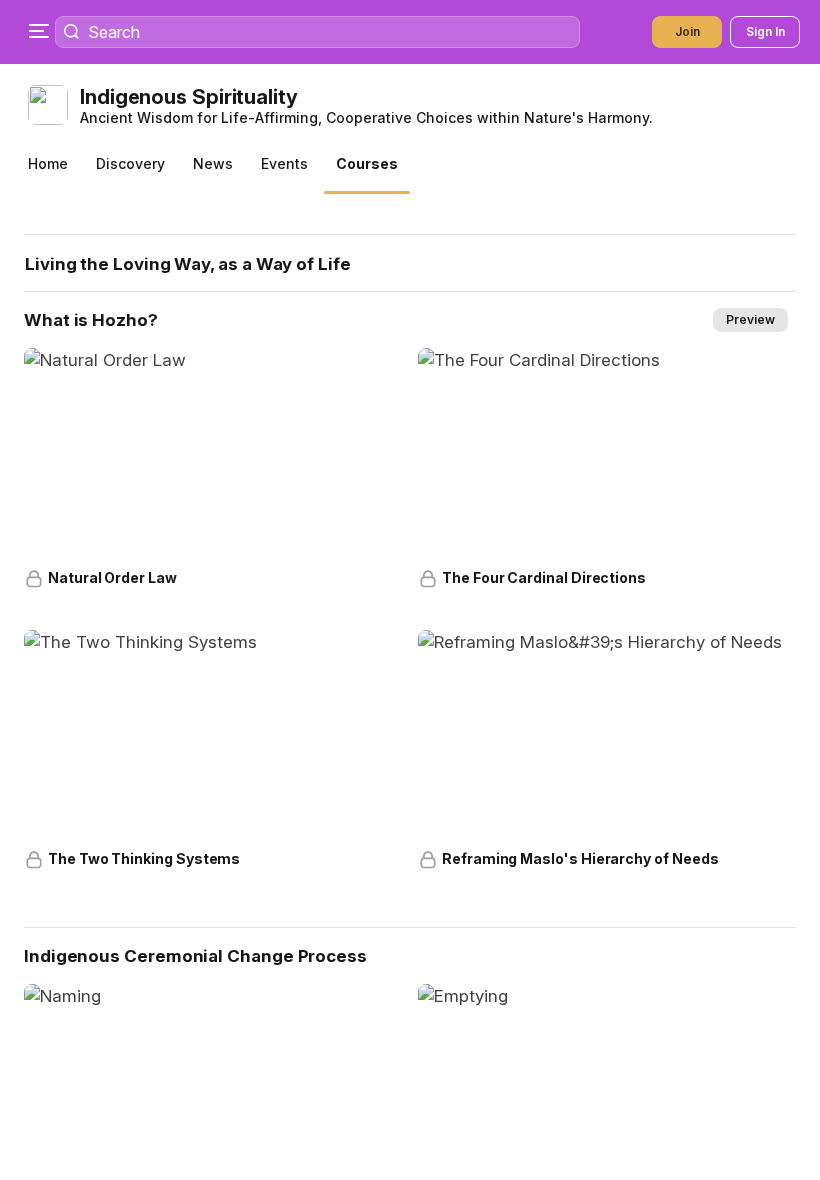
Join (687, 31)
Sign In (765, 31)
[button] (414, 105)
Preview (750, 319)
